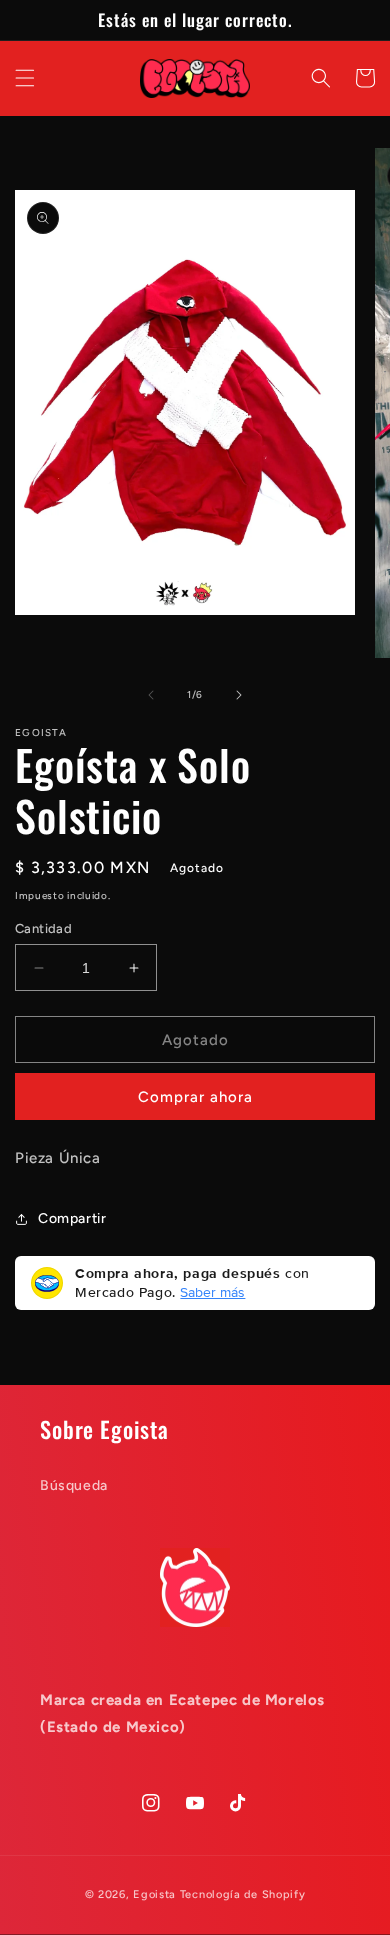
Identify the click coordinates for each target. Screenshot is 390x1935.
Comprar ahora (195, 1097)
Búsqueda (74, 1485)
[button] (25, 78)
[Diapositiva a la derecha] (239, 695)
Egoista (156, 1894)
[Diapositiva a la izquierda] (151, 695)
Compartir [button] (72, 1218)
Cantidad (43, 928)
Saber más (212, 1292)
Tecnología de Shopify (243, 1894)
